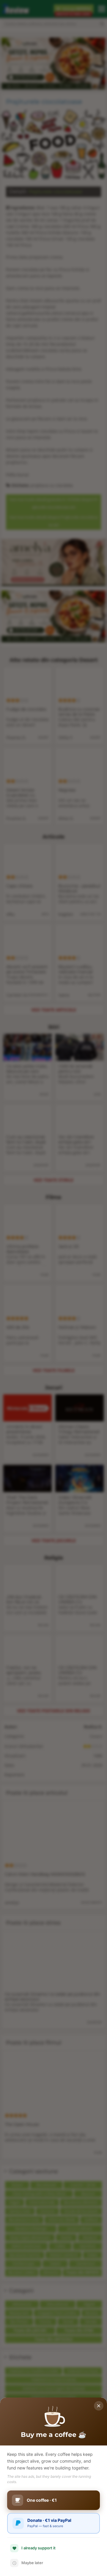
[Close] (99, 2406)
